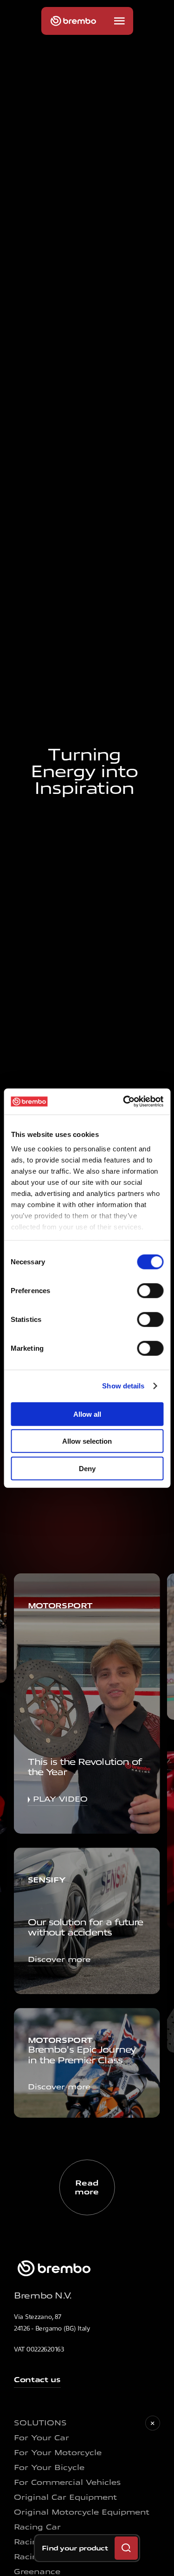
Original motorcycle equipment (82, 2512)
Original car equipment (65, 2497)
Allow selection (87, 1441)
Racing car (37, 2527)
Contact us (37, 2380)
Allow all (87, 1414)
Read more (87, 2187)
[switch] (150, 1290)
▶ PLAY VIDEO (58, 1799)
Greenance (37, 2572)
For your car (42, 2438)
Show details (123, 1386)
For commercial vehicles (67, 2482)
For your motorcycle (58, 2453)
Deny (87, 1468)
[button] (119, 21)
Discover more (59, 1959)
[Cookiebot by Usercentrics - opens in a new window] (124, 1102)
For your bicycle (49, 2467)
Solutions (40, 2423)
